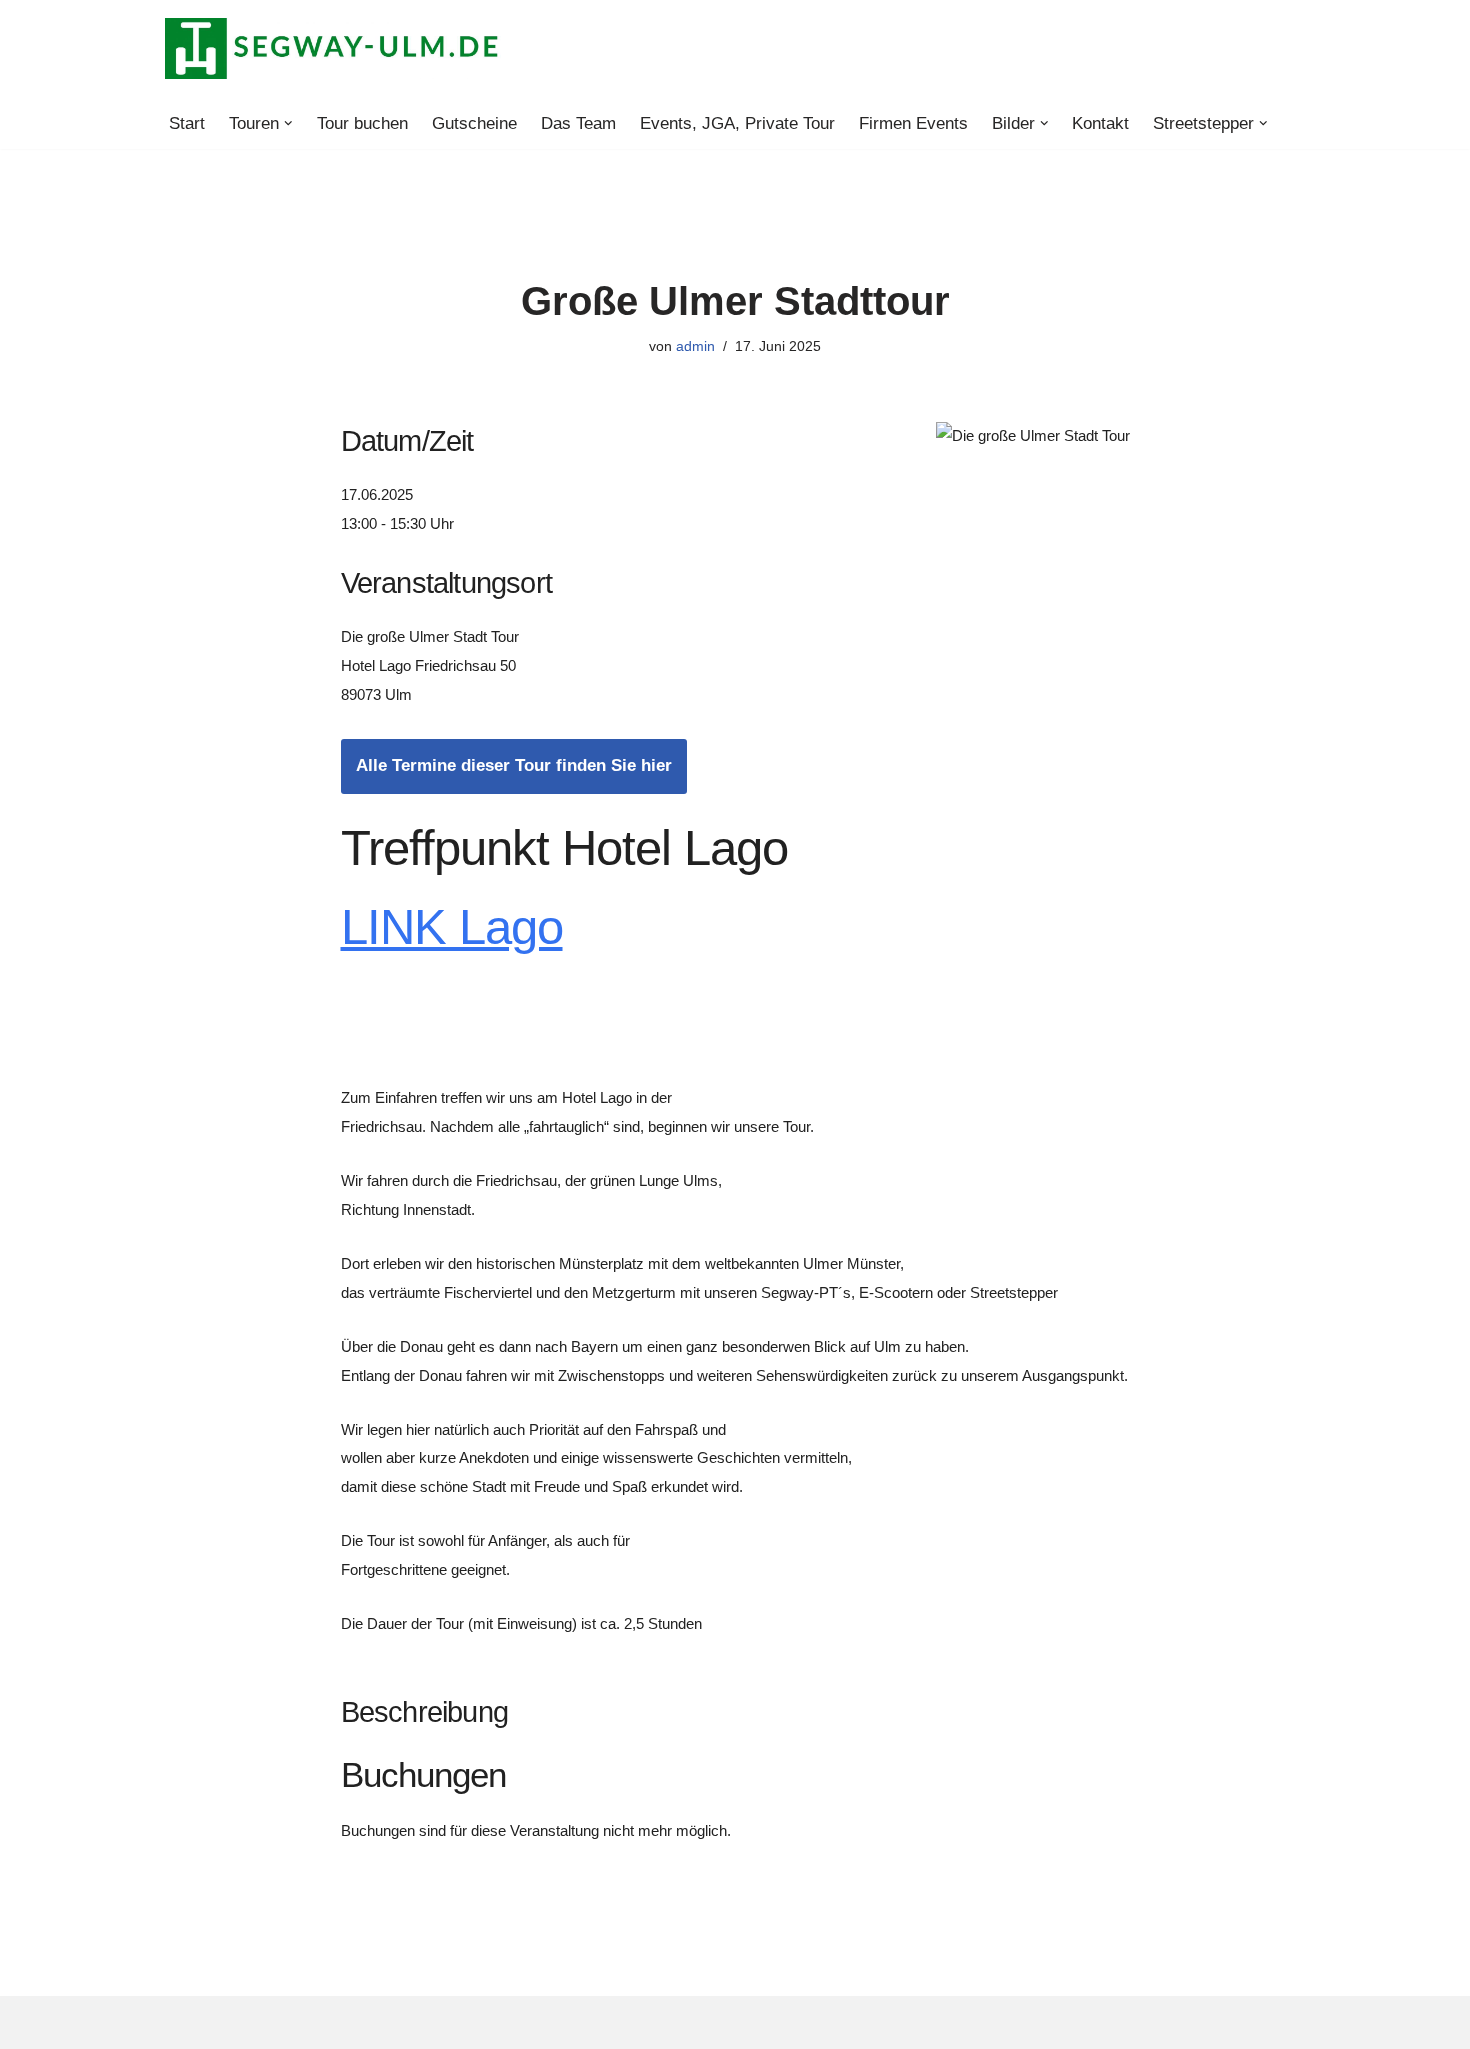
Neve (184, 2021)
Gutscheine (474, 123)
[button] (288, 123)
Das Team (578, 123)
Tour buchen (362, 123)
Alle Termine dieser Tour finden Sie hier (514, 765)
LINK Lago (452, 927)
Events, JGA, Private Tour (737, 123)
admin (695, 346)
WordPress (379, 2021)
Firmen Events (913, 123)
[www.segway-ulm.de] (333, 48)
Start (187, 123)
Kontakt (1100, 123)
